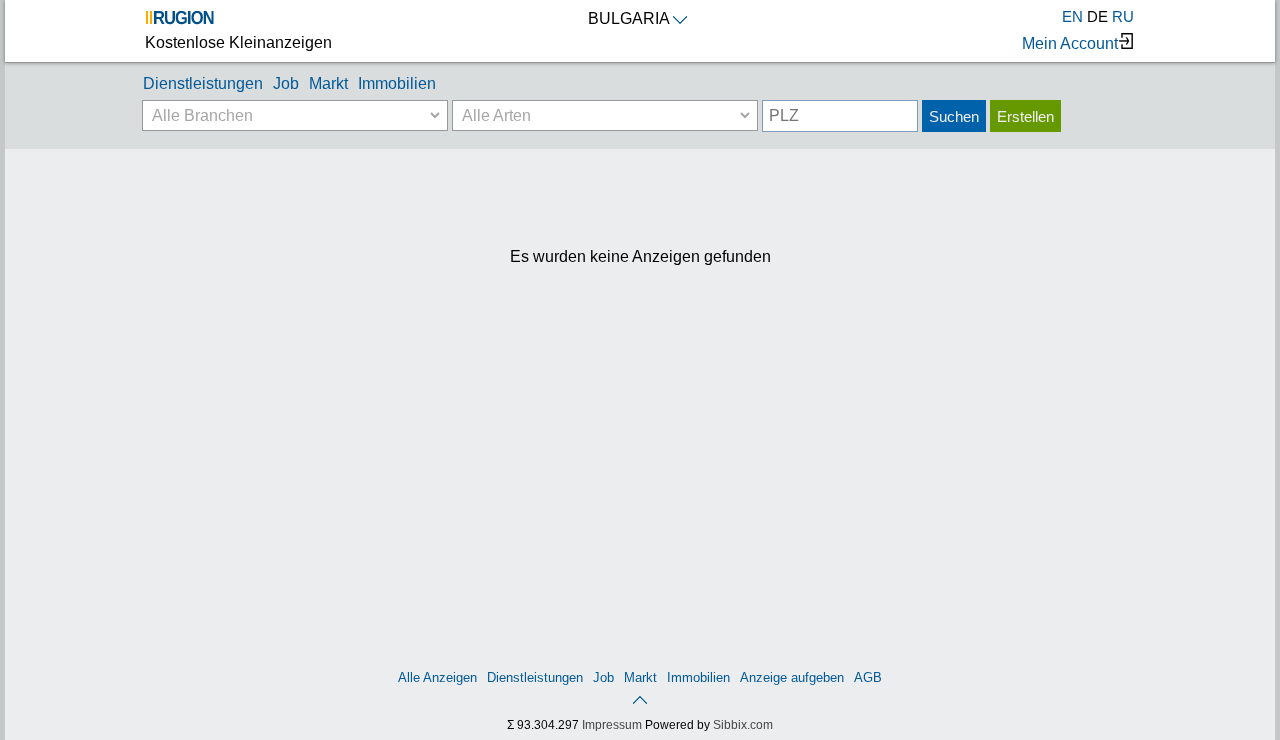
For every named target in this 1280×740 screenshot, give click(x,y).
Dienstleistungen (203, 83)
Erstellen (1025, 116)
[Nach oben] (640, 698)
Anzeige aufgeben (792, 677)
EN (1072, 16)
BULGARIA (629, 18)
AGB (868, 677)
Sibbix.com (743, 725)
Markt (328, 83)
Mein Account (1070, 43)
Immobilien (397, 83)
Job (286, 83)
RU (1123, 16)
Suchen (954, 116)
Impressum (612, 725)
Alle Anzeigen (437, 677)
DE (1097, 16)
